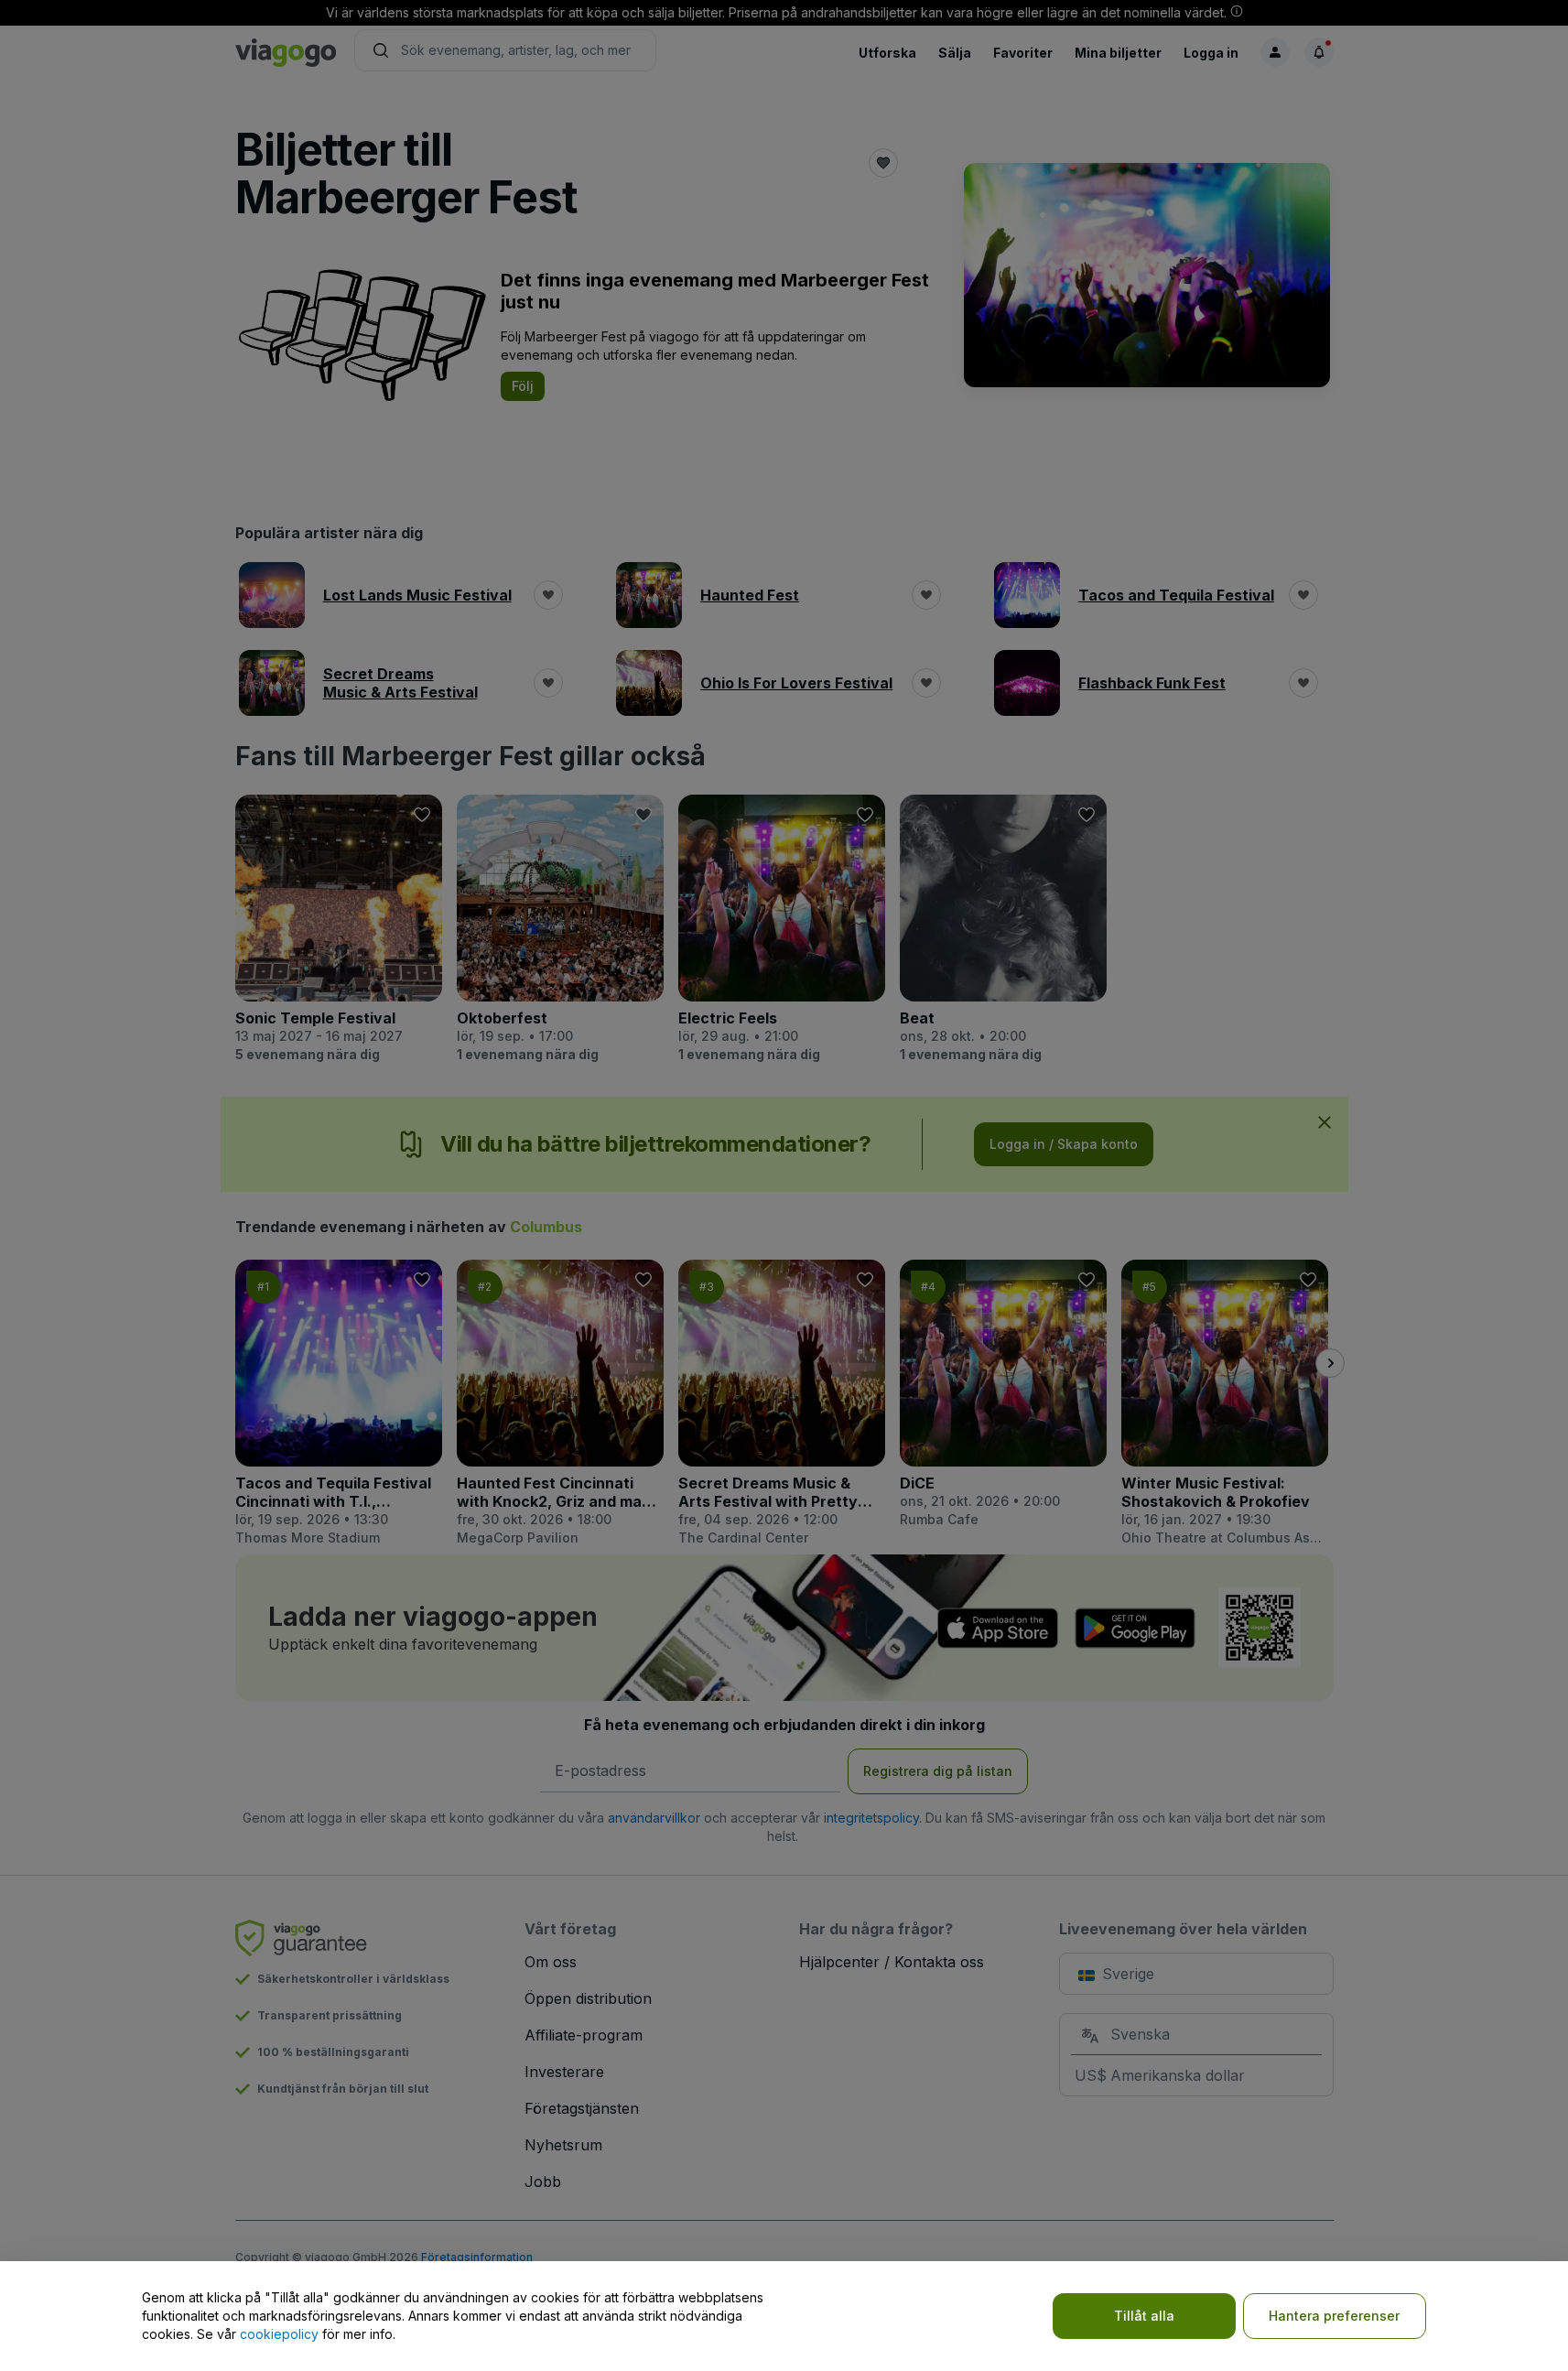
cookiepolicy (279, 2334)
